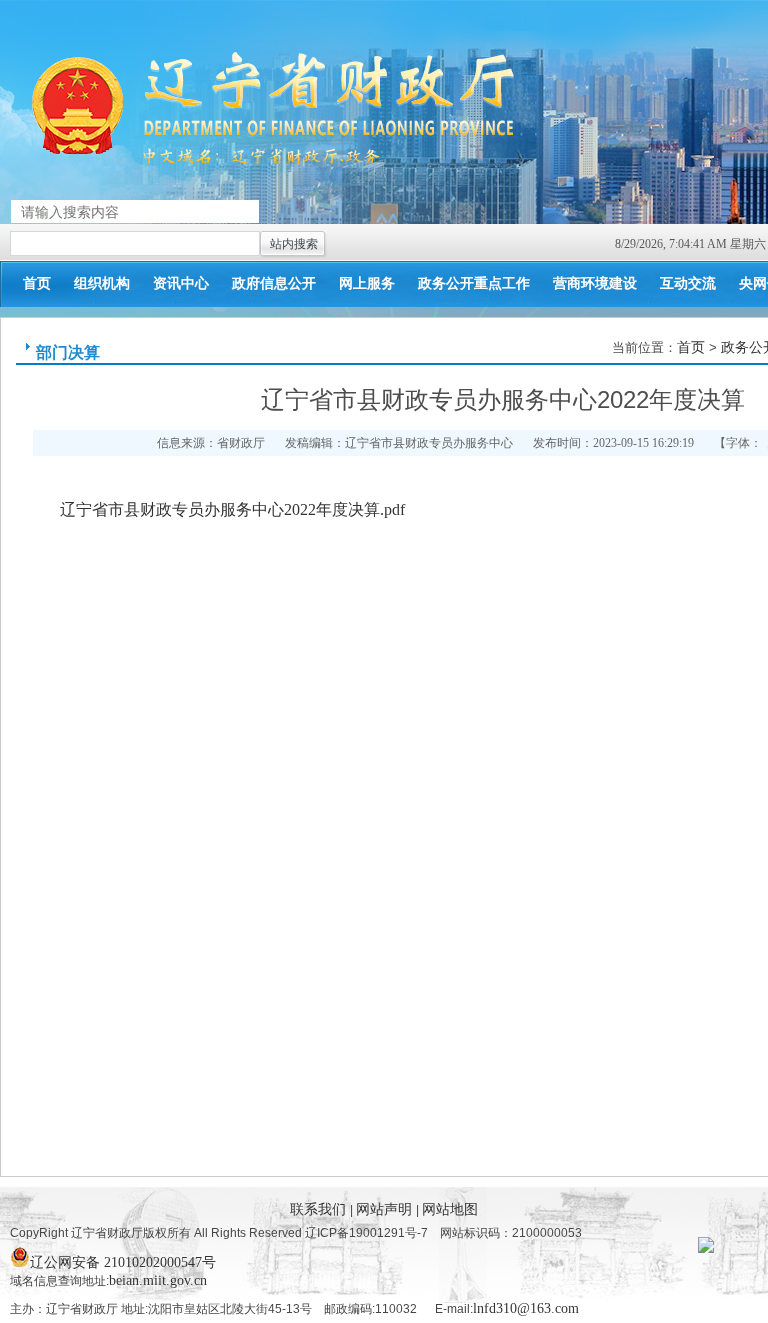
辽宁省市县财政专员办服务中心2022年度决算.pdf (232, 509)
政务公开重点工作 (474, 283)
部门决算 (68, 352)
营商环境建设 (595, 283)
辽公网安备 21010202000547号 (123, 1261)
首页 (37, 283)
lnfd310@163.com (526, 1308)
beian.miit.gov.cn (158, 1280)
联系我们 (320, 1209)
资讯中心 (181, 283)
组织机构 (102, 283)
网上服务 (367, 283)
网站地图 (450, 1209)
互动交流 (688, 283)
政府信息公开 (274, 283)
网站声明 (386, 1209)
